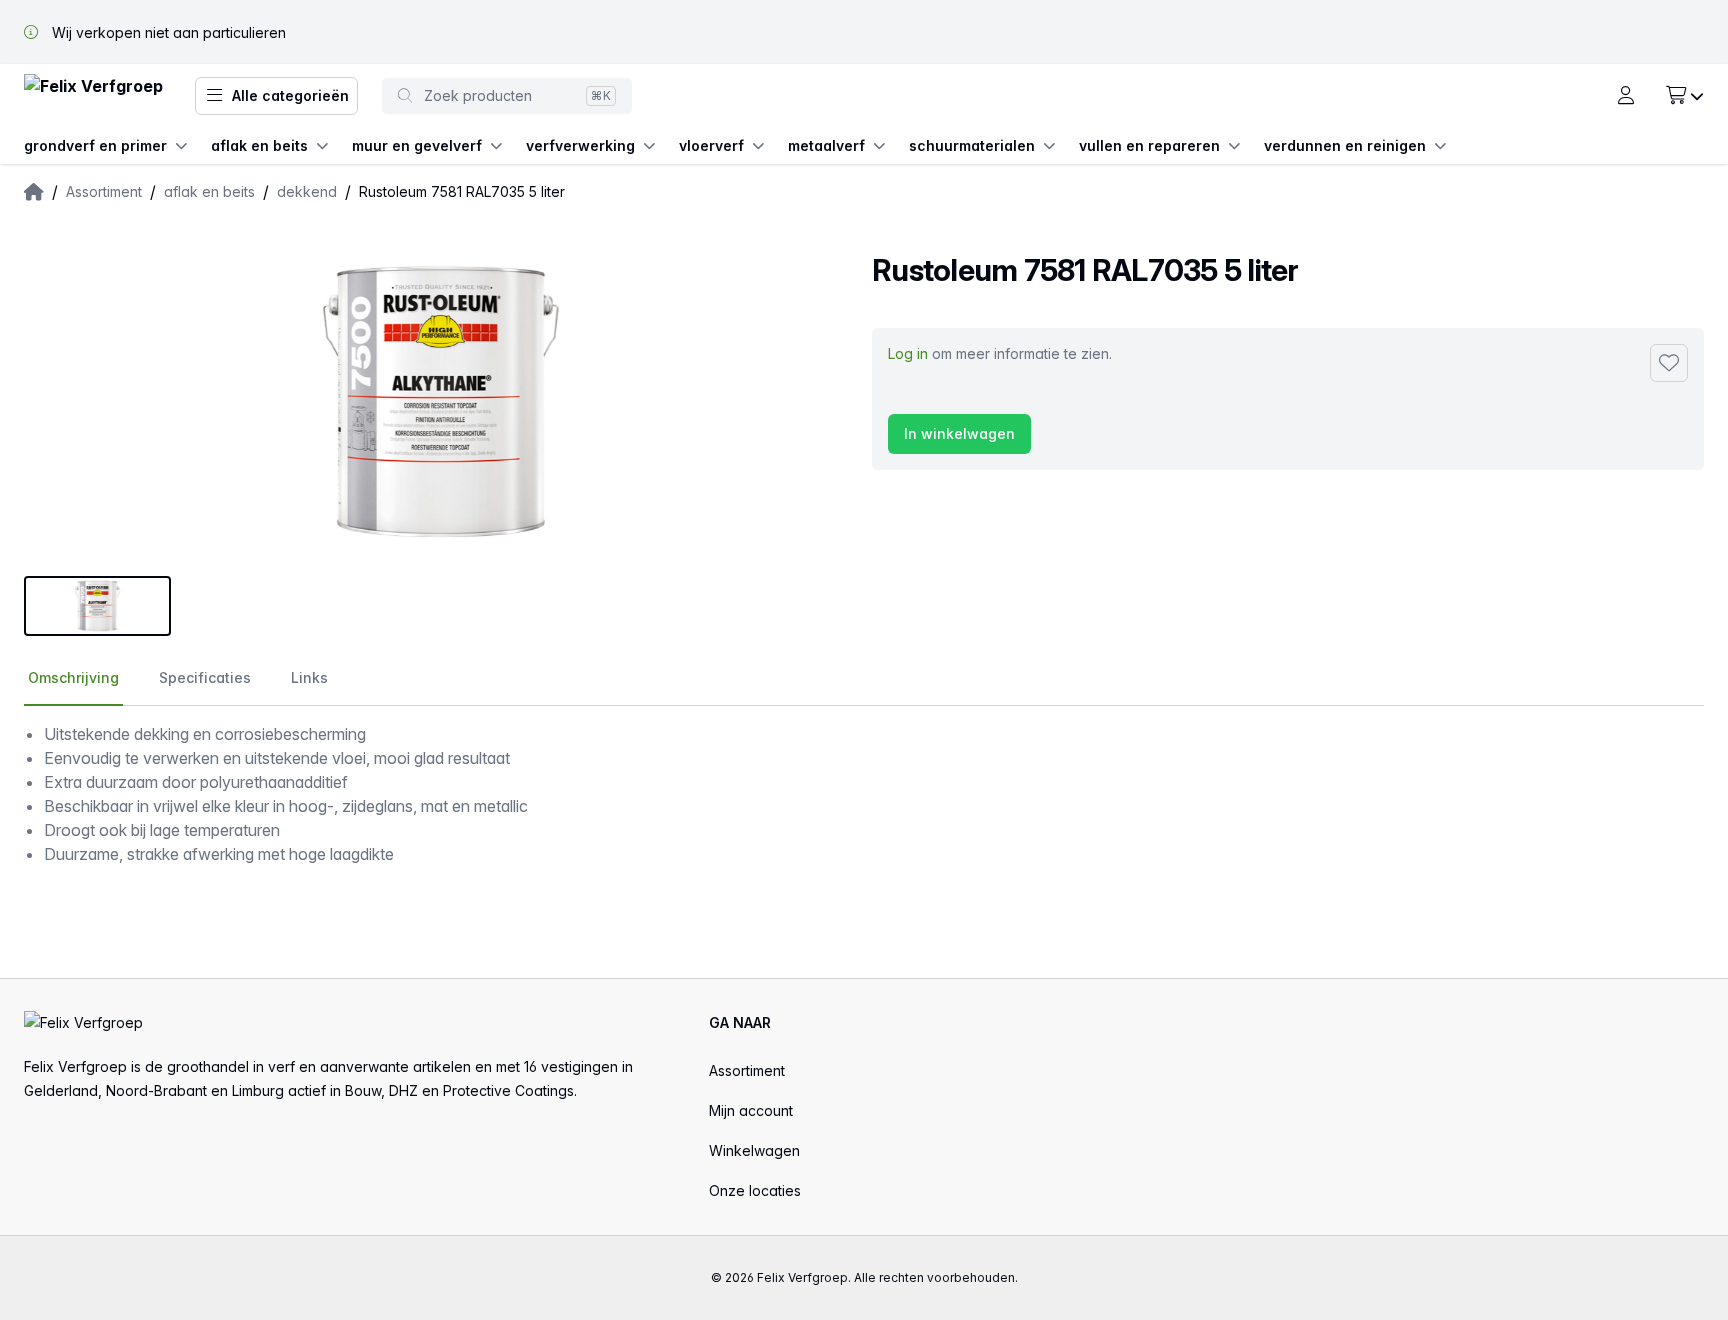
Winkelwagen (754, 1150)
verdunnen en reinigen (1345, 145)
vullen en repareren (1149, 145)
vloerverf (711, 145)
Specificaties (205, 677)
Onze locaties (755, 1190)
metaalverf (826, 145)
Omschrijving (73, 677)
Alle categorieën (290, 95)
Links (309, 677)
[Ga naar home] (93, 96)
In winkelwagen (959, 433)
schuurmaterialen (972, 145)
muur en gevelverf (417, 145)
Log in (908, 353)
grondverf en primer (95, 145)
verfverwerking (580, 145)
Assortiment (747, 1070)
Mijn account (751, 1110)
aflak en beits (259, 145)
